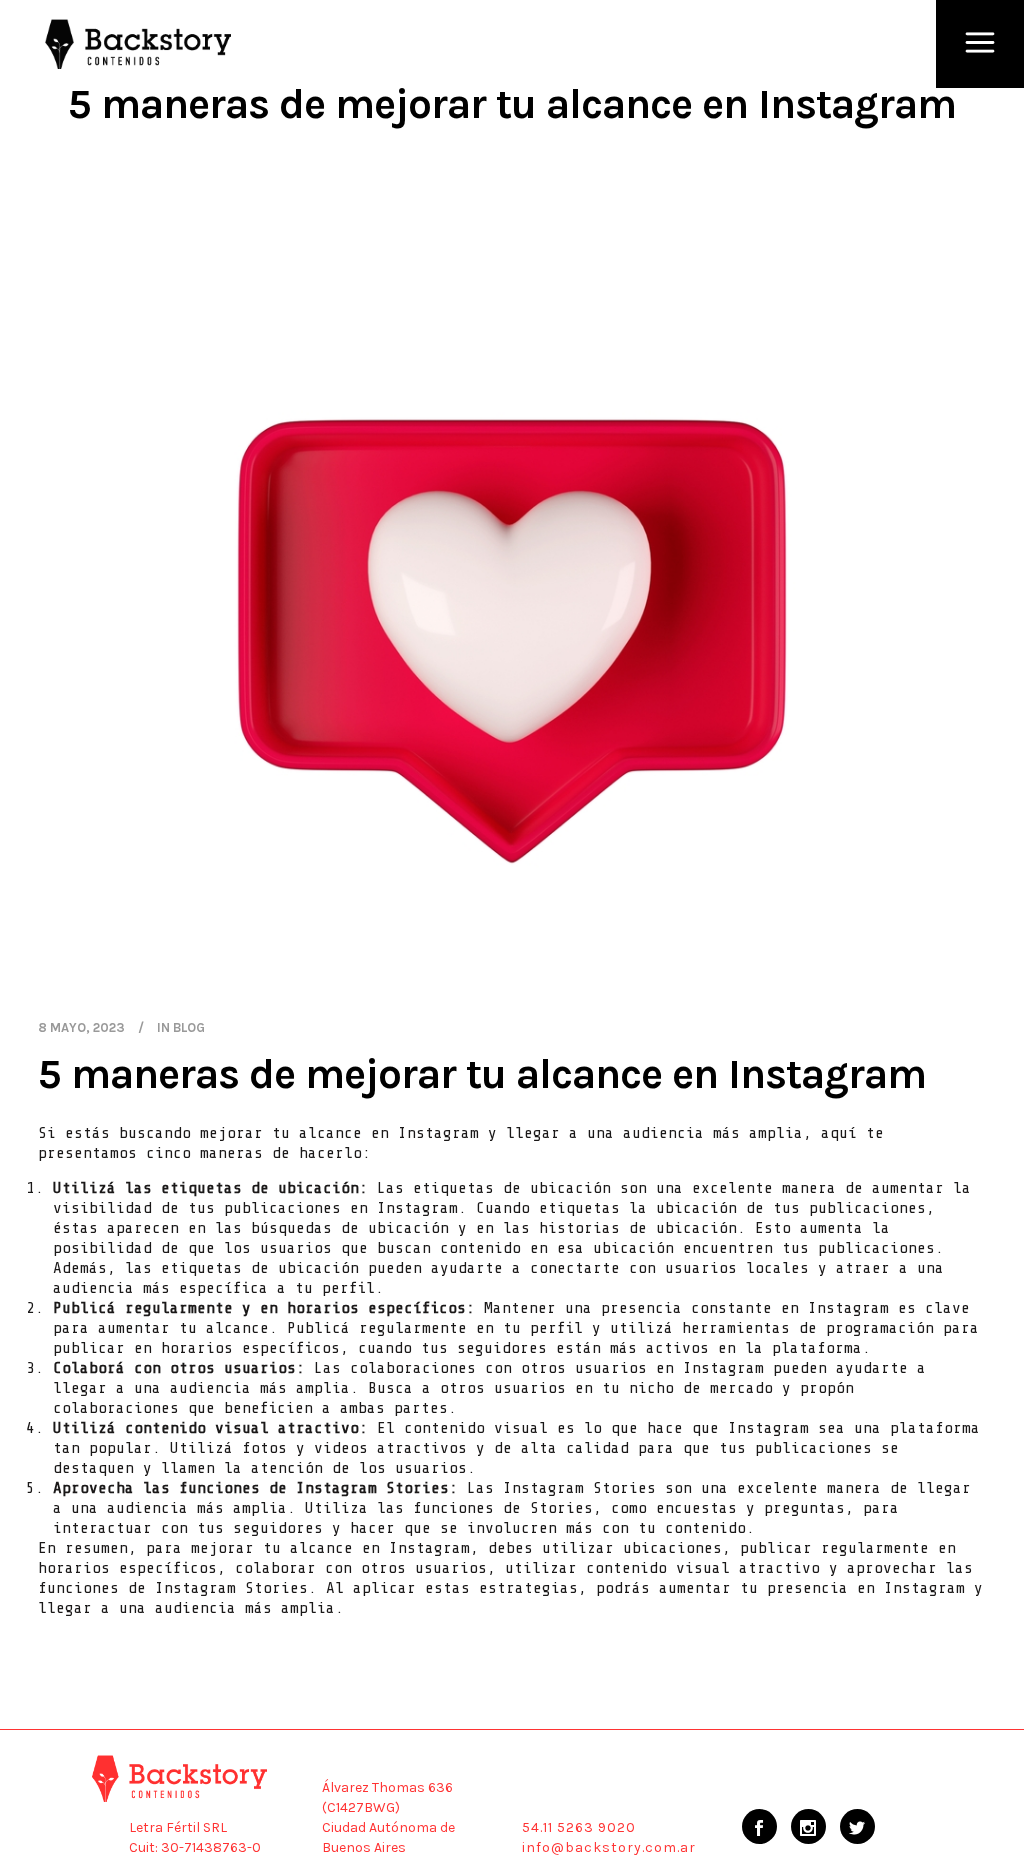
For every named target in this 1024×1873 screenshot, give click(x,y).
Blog (189, 1027)
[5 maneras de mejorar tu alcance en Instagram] (512, 630)
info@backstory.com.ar (609, 1847)
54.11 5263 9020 (579, 1827)
